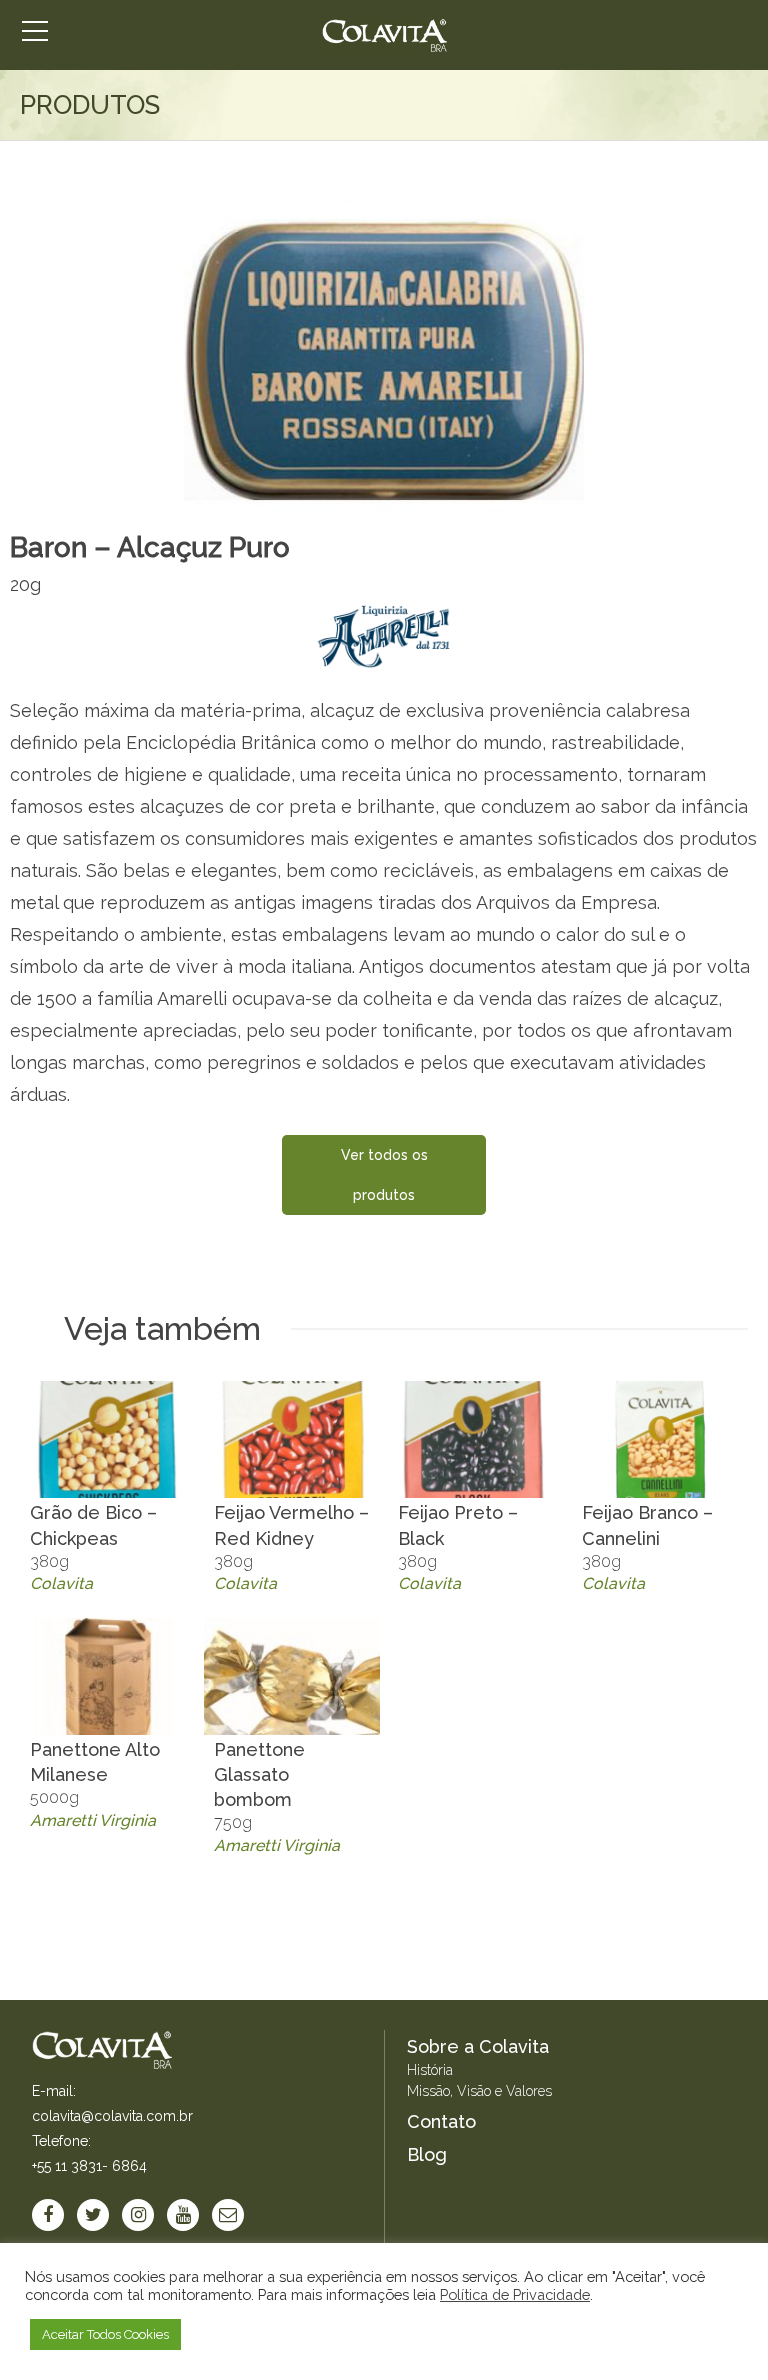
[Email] (228, 2215)
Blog (427, 2154)
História (430, 2070)
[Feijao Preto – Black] (476, 1439)
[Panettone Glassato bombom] (292, 1676)
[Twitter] (93, 2215)
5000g (95, 1784)
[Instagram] (138, 2215)
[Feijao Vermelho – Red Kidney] (292, 1439)
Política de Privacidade (515, 2294)
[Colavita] (384, 35)
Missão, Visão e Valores (479, 2091)
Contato (441, 2121)
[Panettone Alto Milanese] (108, 1676)
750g (277, 1797)
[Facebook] (48, 2215)
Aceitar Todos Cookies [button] (105, 2334)
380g (93, 1547)
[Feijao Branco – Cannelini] (660, 1439)
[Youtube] (183, 2215)
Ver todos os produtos (384, 1175)
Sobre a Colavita (478, 2046)
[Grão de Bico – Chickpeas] (108, 1439)
